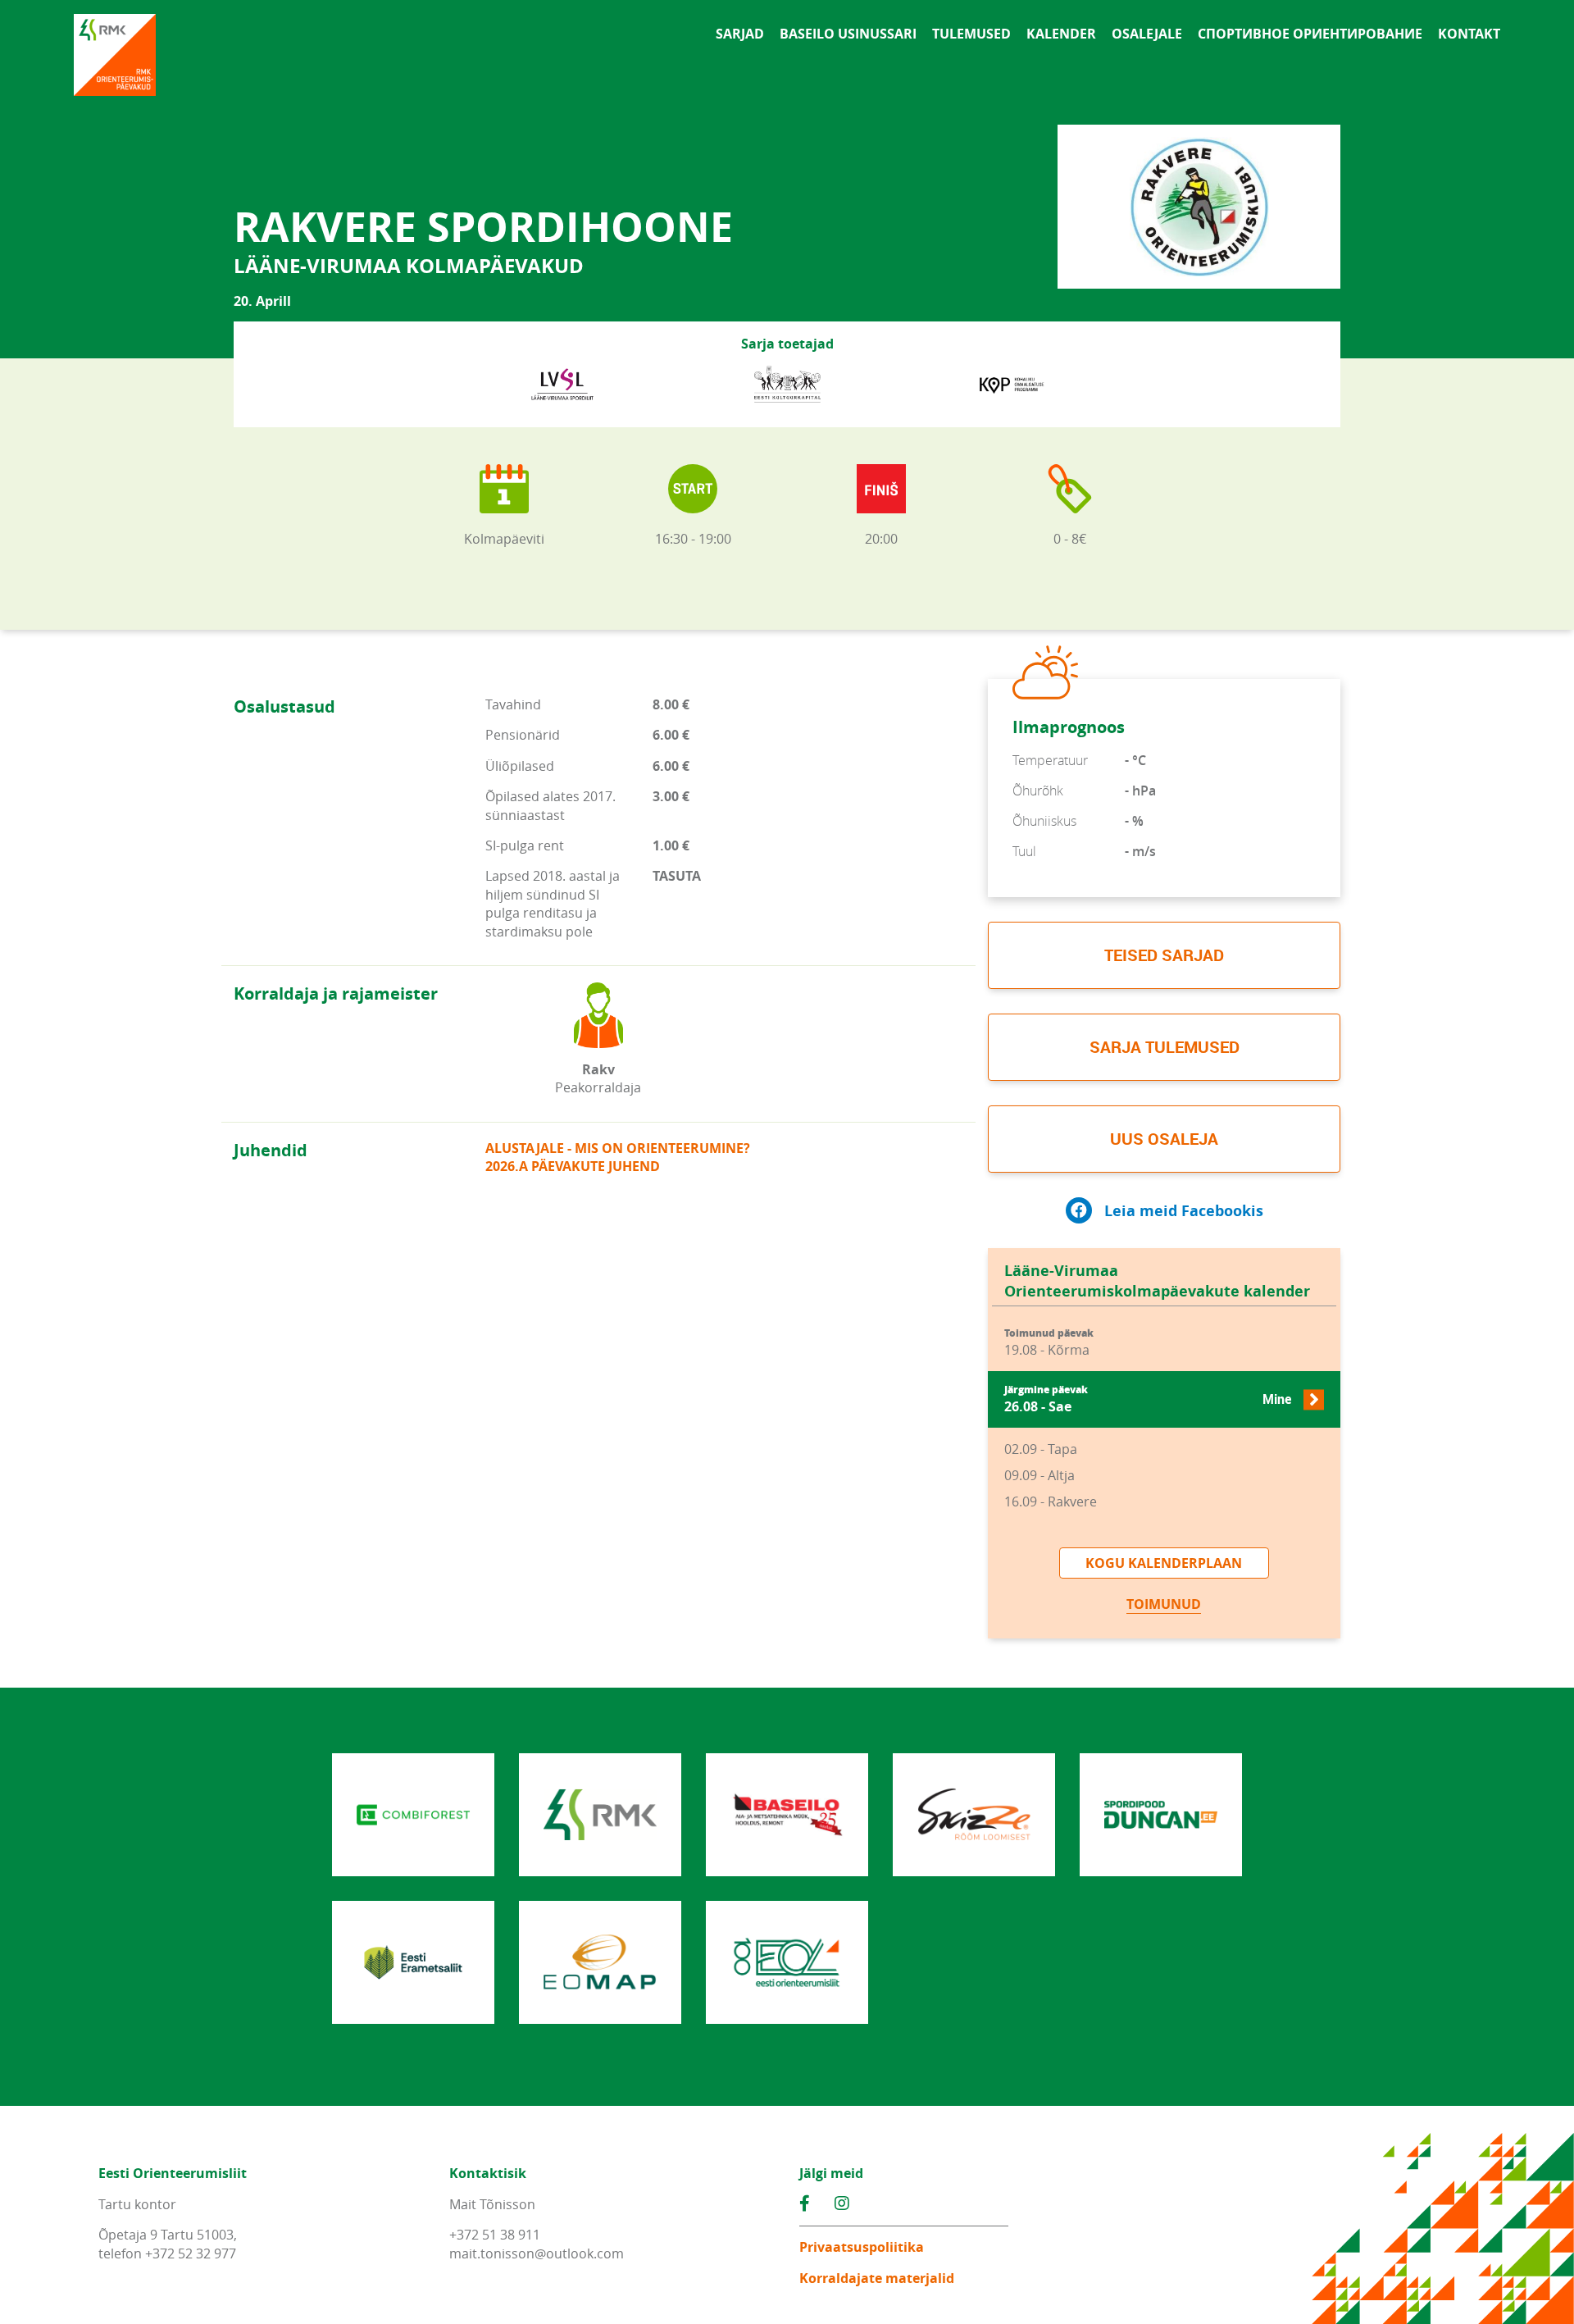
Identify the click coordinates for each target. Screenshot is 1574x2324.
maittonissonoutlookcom (537, 2253)
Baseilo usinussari (848, 34)
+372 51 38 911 (495, 2235)
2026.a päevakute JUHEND (573, 1166)
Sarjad (740, 34)
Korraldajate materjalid (877, 2278)
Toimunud (1164, 1604)
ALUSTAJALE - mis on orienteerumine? (618, 1148)
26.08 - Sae (1148, 1399)
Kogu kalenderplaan (1164, 1563)
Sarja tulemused (1165, 1047)
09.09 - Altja (1039, 1475)
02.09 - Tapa (1041, 1449)
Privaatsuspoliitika (862, 2247)
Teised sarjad (1164, 955)
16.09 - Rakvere (1051, 1501)
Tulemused (971, 34)
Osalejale (1147, 34)
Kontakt (1469, 34)
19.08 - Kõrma (1049, 1343)
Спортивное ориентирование (1310, 34)
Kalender (1061, 34)
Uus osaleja (1164, 1139)
